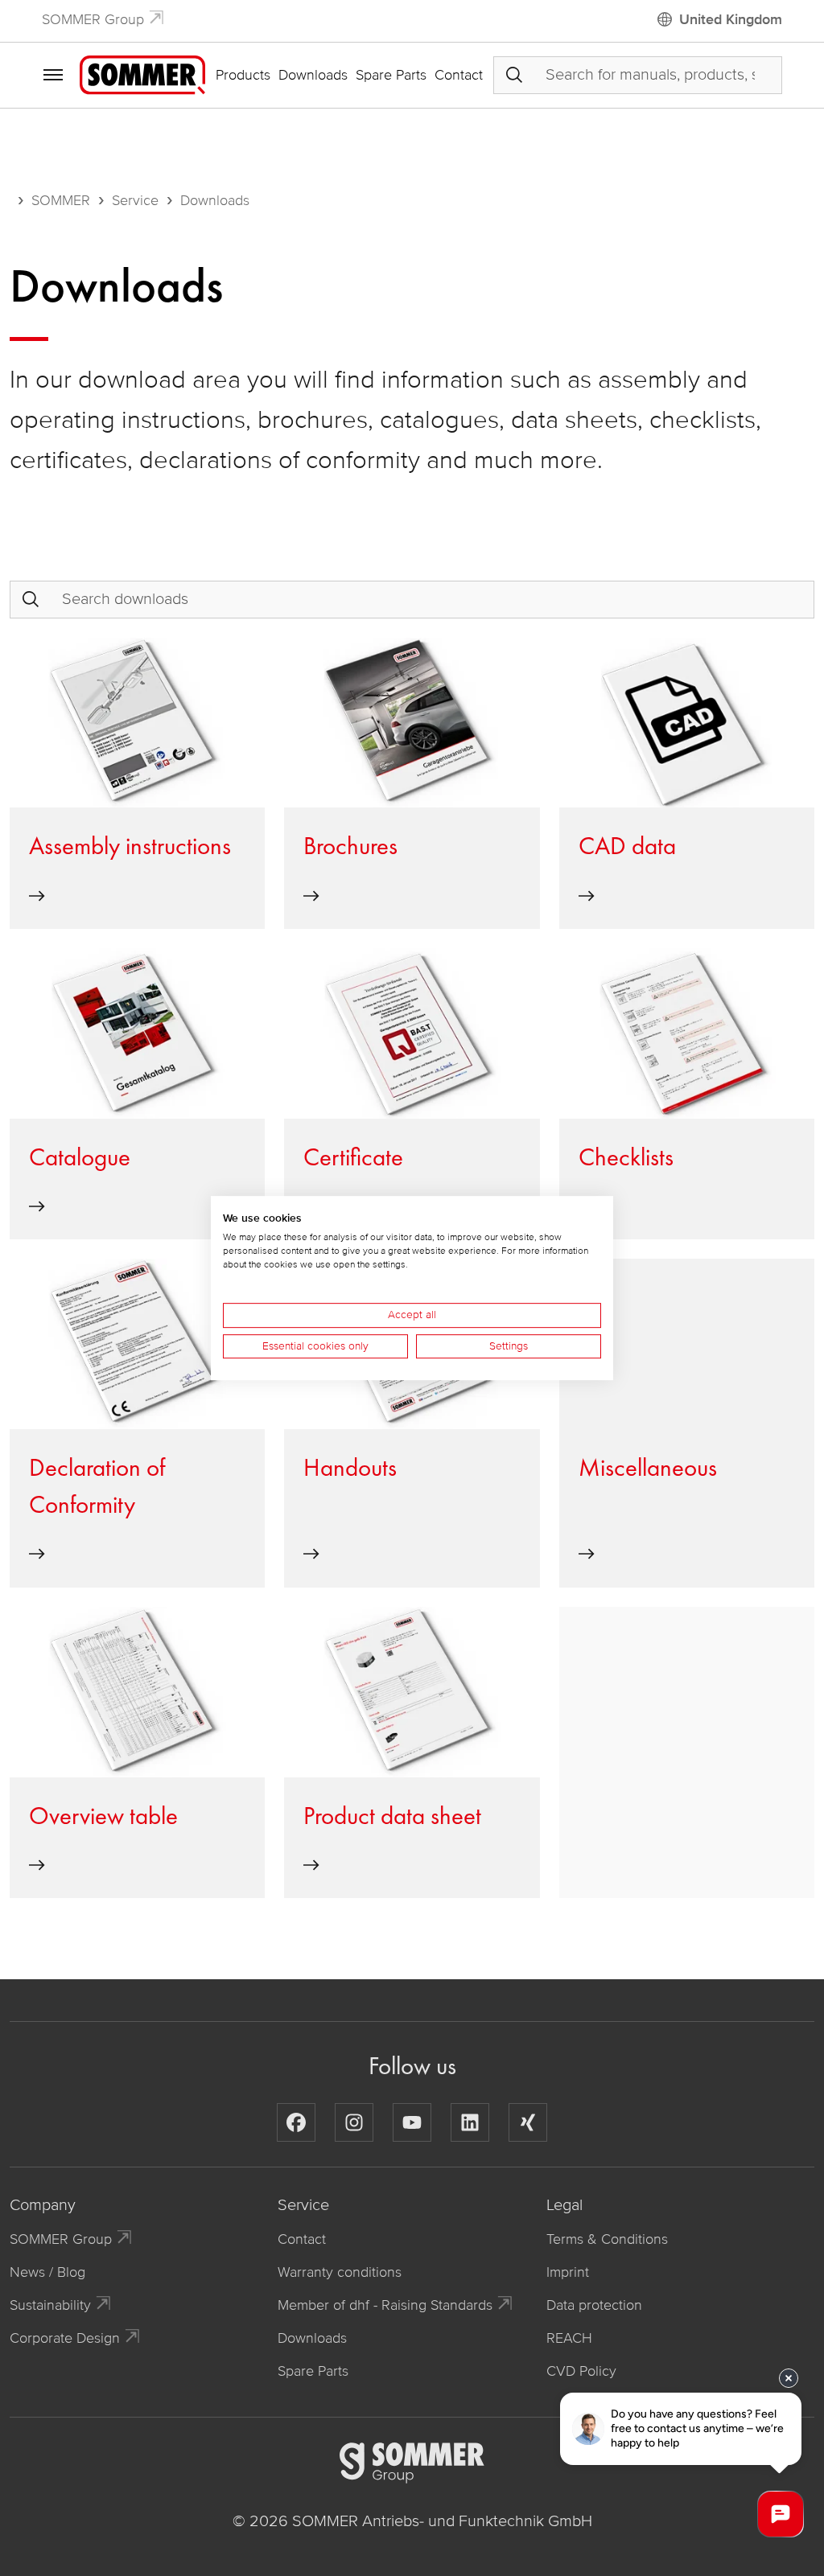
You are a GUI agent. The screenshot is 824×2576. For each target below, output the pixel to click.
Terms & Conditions (607, 2239)
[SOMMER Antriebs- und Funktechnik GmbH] (142, 74)
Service (135, 200)
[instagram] (354, 2122)
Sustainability (50, 2305)
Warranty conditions (340, 2272)
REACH (569, 2338)
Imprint (568, 2272)
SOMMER (61, 200)
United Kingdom (731, 19)
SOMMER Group (93, 19)
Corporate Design (65, 2338)
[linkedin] (470, 2122)
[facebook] (296, 2122)
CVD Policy (581, 2371)
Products (243, 75)
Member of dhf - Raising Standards (385, 2305)
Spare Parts (391, 75)
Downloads (313, 75)
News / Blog (47, 2272)
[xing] (528, 2122)
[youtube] (412, 2122)
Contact (459, 75)
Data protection (594, 2305)
